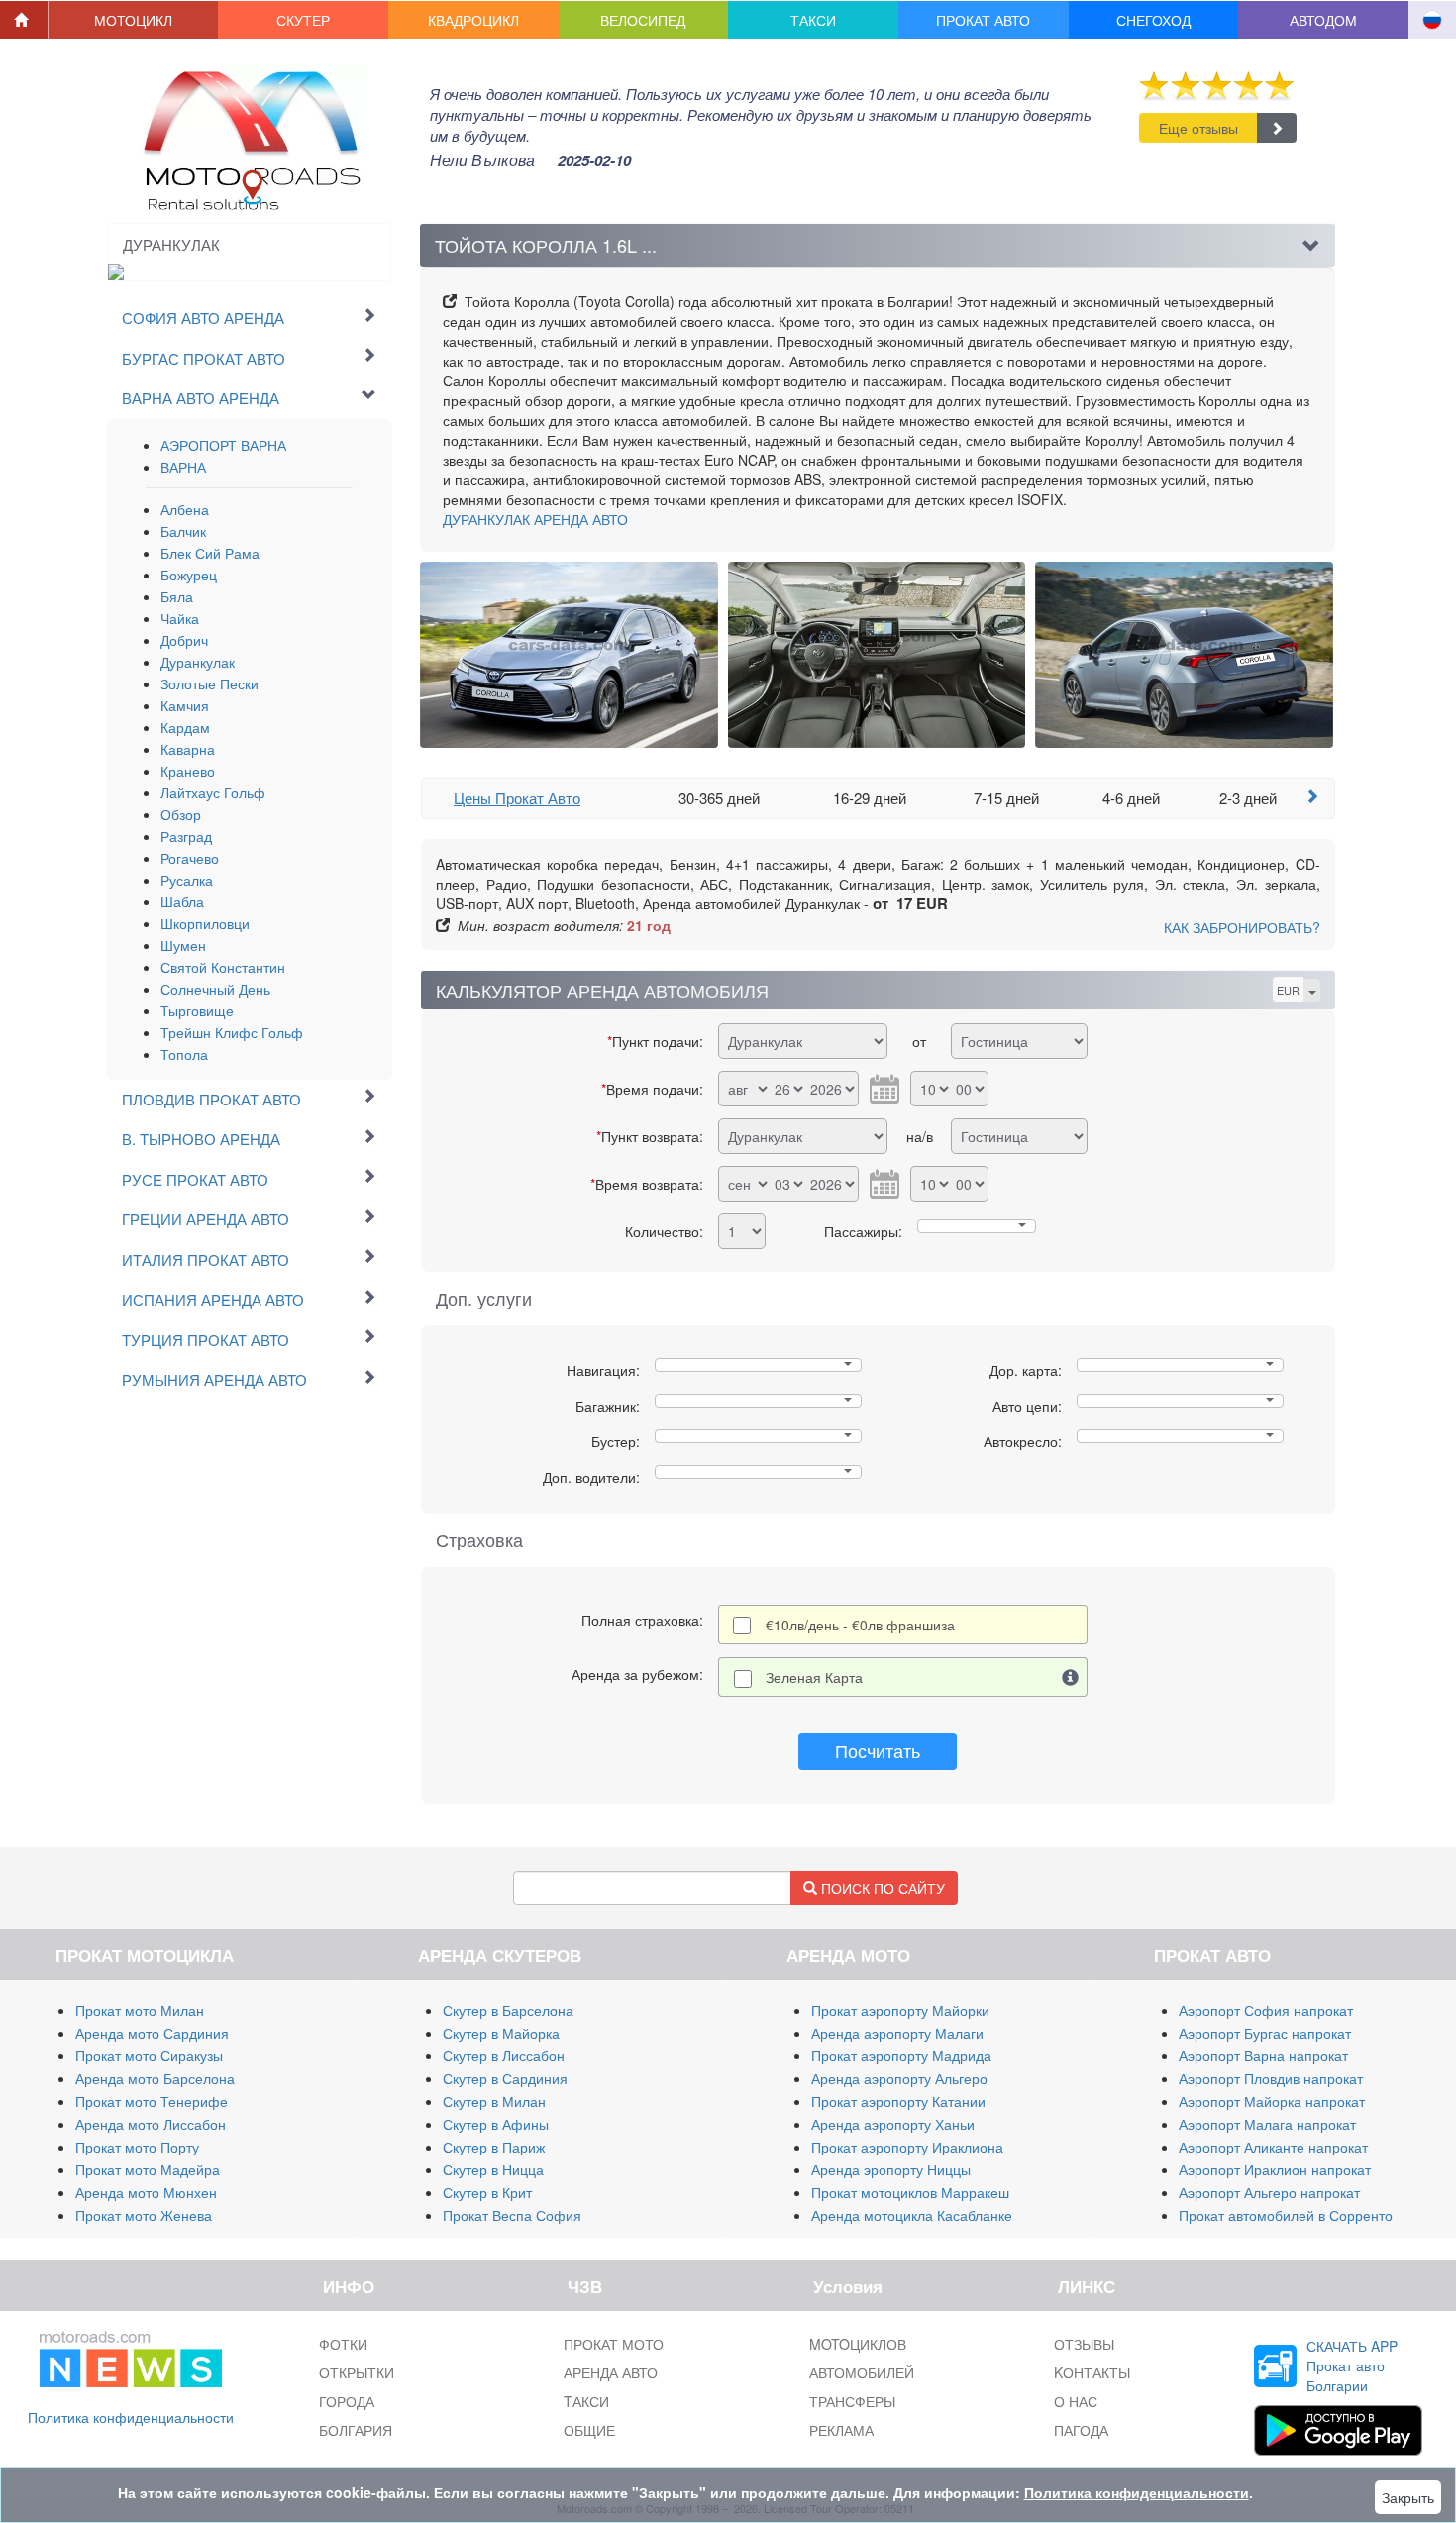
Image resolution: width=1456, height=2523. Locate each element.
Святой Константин (223, 967)
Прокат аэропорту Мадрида (901, 2055)
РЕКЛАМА (841, 2430)
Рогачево (190, 858)
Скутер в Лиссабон (504, 2055)
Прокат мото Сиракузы (149, 2055)
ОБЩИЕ (589, 2430)
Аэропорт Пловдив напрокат (1271, 2078)
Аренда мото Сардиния (152, 2033)
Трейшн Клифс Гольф (232, 1032)
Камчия (185, 705)
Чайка (180, 618)
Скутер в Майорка (501, 2033)
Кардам (185, 727)
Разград (186, 836)
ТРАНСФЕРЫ (852, 2401)
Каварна (188, 749)
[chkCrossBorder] (1071, 1677)
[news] (131, 2356)
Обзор (181, 814)
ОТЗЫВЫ (1084, 2344)
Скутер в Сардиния (505, 2078)
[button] (134, 20)
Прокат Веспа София (512, 2215)
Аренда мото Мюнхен (146, 2192)
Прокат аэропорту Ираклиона (907, 2147)
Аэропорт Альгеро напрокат (1269, 2192)
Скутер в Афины (496, 2124)
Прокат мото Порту (137, 2147)
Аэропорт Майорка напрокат (1272, 2101)
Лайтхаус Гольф (213, 792)
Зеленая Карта (814, 1677)
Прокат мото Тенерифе (152, 2101)
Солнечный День (215, 989)
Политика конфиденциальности (131, 2417)
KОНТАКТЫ (1092, 2372)
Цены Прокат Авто (517, 798)
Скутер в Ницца (493, 2169)
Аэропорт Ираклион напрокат (1275, 2169)
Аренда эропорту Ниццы (891, 2169)
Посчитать (878, 1750)
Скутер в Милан (494, 2101)
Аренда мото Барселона (155, 2078)
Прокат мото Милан (140, 2010)
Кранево (188, 771)
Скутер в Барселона (508, 2010)
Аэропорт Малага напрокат (1267, 2124)
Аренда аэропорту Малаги (897, 2033)
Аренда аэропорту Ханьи (893, 2124)
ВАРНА (183, 467)
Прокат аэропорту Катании (898, 2101)
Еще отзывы (1198, 128)
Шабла (182, 901)
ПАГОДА (1081, 2430)
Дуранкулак (198, 662)
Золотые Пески (209, 683)
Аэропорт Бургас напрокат (1265, 2033)
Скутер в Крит (487, 2192)
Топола (184, 1054)
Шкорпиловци (205, 923)
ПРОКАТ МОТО (614, 2344)
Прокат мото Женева (144, 2215)
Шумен (183, 945)
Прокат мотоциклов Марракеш (910, 2192)
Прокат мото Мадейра (148, 2169)
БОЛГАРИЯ (356, 2430)
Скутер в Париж (494, 2147)
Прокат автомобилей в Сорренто (1286, 2215)
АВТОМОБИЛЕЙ (862, 2372)
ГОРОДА (347, 2401)
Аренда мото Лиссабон (151, 2124)
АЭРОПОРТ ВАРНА (223, 445)
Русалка (187, 880)
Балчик (183, 531)
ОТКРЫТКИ (357, 2372)
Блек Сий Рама (210, 553)
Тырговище (197, 1010)
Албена (185, 509)
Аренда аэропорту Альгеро (899, 2078)
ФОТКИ (343, 2344)
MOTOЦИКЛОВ (858, 2344)
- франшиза (860, 1625)
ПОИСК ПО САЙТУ (881, 1888)
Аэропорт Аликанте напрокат (1273, 2147)
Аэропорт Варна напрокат (1263, 2055)
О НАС (1076, 2401)
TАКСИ (586, 2401)
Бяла (177, 596)
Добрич (184, 640)
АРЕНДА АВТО (535, 519)
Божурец (189, 575)
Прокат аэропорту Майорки (900, 2010)
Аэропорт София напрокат (1266, 2010)
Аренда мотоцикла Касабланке (912, 2215)
